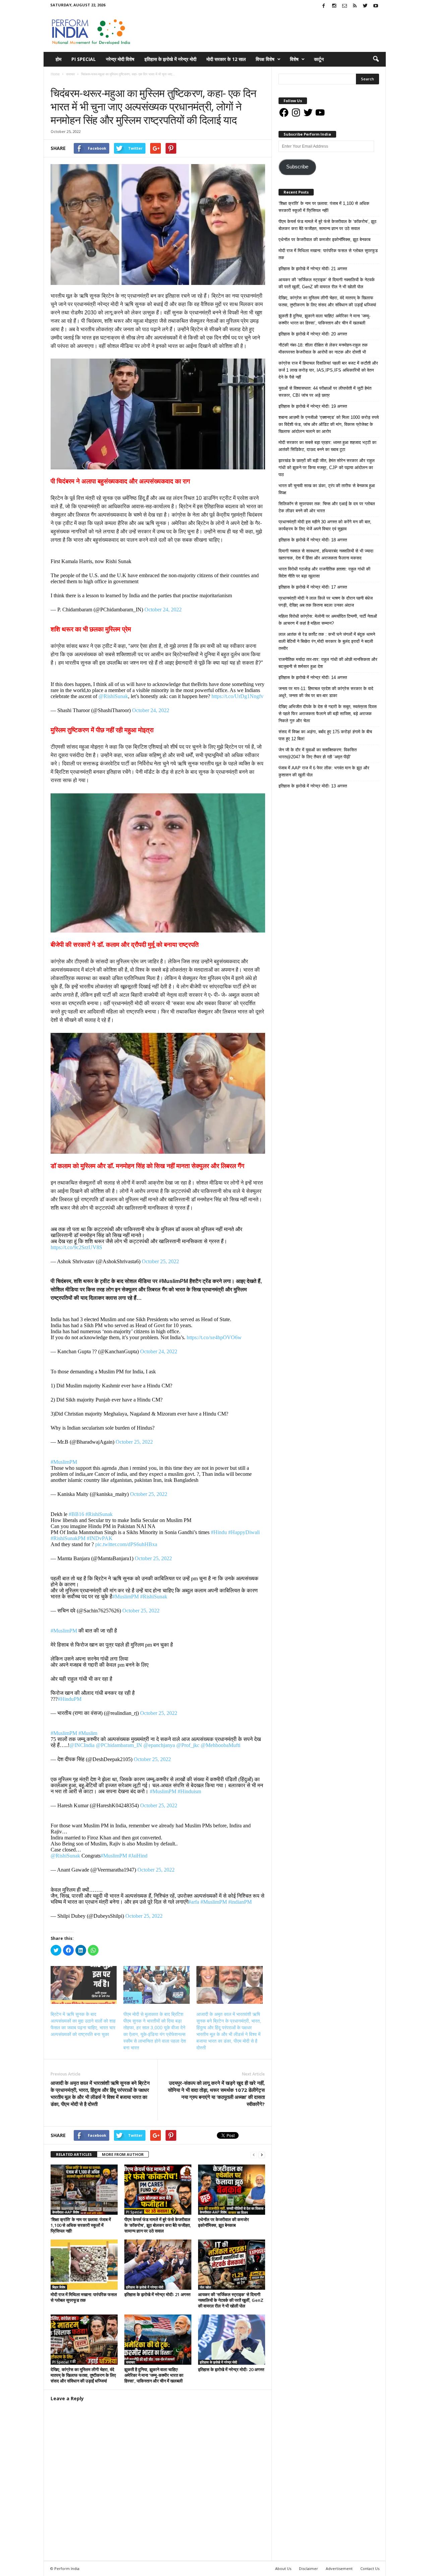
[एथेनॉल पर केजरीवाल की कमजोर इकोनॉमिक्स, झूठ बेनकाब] (232, 2190)
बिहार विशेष (59, 2287)
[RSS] (355, 6)
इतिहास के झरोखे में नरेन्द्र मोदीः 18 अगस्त (313, 540)
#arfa (194, 1902)
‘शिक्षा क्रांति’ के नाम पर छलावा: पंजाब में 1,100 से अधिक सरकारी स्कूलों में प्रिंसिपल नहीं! (81, 2225)
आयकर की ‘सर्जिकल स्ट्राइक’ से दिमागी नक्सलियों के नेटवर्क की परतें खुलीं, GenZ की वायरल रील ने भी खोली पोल (231, 2300)
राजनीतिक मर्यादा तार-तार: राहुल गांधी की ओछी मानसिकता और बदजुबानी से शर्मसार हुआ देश (328, 663)
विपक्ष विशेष (265, 59)
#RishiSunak (99, 1514)
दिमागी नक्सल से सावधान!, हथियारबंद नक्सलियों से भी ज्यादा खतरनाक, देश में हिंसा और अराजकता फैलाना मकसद (326, 554)
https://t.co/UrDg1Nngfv (237, 696)
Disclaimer (309, 2568)
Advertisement (339, 2568)
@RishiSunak (113, 696)
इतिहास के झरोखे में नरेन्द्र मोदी (170, 59)
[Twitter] (365, 6)
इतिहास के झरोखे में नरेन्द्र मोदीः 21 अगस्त (157, 2294)
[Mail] (345, 6)
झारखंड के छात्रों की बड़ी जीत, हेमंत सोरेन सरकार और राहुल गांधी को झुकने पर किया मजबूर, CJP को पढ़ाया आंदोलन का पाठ (327, 468)
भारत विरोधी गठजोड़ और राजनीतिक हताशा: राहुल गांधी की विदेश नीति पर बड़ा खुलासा (324, 573)
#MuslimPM (64, 1462)
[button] (376, 59)
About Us (283, 2568)
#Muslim (88, 1733)
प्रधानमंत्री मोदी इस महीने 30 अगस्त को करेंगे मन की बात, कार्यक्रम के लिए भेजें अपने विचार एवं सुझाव (325, 525)
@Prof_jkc (188, 1745)
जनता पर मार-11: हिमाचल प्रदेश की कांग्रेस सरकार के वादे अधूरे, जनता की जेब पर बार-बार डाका (326, 692)
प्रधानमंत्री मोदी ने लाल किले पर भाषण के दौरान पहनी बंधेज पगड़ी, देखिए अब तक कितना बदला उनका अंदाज (326, 602)
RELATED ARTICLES (74, 2154)
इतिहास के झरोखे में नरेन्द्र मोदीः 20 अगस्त (231, 2369)
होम (58, 59)
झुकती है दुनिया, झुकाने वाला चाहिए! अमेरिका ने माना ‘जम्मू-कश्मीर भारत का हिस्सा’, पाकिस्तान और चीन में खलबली (154, 2375)
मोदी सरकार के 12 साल (226, 59)
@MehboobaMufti (221, 1745)
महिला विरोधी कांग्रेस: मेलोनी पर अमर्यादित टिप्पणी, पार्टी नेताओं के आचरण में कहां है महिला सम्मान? (328, 620)
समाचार (57, 81)
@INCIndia (82, 1745)
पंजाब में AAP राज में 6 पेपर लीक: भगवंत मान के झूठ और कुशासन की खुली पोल (324, 771)
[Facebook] (324, 6)
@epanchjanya (159, 1745)
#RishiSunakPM (68, 1538)
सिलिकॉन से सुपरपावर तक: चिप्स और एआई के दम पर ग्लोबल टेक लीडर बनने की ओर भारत (327, 507)
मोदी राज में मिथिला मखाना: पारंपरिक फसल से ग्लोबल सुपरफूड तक (84, 2297)
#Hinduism (189, 1791)
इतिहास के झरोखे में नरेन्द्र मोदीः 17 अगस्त (313, 587)
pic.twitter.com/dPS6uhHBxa (126, 1544)
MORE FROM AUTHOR (123, 2154)
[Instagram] (334, 6)
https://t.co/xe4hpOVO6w (214, 1337)
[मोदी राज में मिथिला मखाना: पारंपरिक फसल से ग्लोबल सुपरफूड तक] (84, 2265)
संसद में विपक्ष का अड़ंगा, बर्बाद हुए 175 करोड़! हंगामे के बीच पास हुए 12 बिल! (325, 735)
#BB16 (76, 1514)
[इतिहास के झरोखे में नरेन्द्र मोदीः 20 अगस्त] (232, 2340)
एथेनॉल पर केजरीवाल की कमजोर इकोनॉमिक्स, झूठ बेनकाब (224, 2222)
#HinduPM (70, 1699)
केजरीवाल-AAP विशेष (66, 2212)
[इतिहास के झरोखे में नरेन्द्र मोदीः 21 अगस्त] (158, 2265)
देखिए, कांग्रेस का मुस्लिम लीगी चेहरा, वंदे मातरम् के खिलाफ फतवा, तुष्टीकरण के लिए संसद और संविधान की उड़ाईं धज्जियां (83, 2375)
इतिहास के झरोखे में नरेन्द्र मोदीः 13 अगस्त (313, 786)
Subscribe (297, 167)
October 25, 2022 (160, 1261)
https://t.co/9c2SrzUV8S (76, 1247)
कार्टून (319, 59)
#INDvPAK (100, 1538)
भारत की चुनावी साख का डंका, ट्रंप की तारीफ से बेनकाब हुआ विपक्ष (327, 489)
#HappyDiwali (244, 1532)
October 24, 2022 (163, 610)
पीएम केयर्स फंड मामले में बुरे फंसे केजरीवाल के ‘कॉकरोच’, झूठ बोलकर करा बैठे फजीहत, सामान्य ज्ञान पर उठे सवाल (158, 2225)
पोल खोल (205, 2287)
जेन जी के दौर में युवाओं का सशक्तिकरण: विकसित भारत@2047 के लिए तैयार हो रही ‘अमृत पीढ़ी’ (318, 753)
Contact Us (370, 2568)
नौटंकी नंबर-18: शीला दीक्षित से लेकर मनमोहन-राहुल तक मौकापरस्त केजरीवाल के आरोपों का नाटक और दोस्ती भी (323, 349)
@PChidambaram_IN (119, 1745)
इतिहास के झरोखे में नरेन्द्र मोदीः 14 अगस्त (313, 677)
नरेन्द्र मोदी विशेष (120, 59)
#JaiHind (138, 1856)
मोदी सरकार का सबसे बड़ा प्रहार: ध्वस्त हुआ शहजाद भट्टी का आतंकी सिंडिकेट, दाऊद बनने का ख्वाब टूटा (327, 446)
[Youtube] (376, 6)
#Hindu (219, 1532)
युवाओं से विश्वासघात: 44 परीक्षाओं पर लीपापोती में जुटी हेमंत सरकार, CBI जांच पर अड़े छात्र (325, 392)
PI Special (84, 59)
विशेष (294, 59)
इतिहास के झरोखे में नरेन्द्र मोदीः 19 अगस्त (313, 406)
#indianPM (240, 1902)
